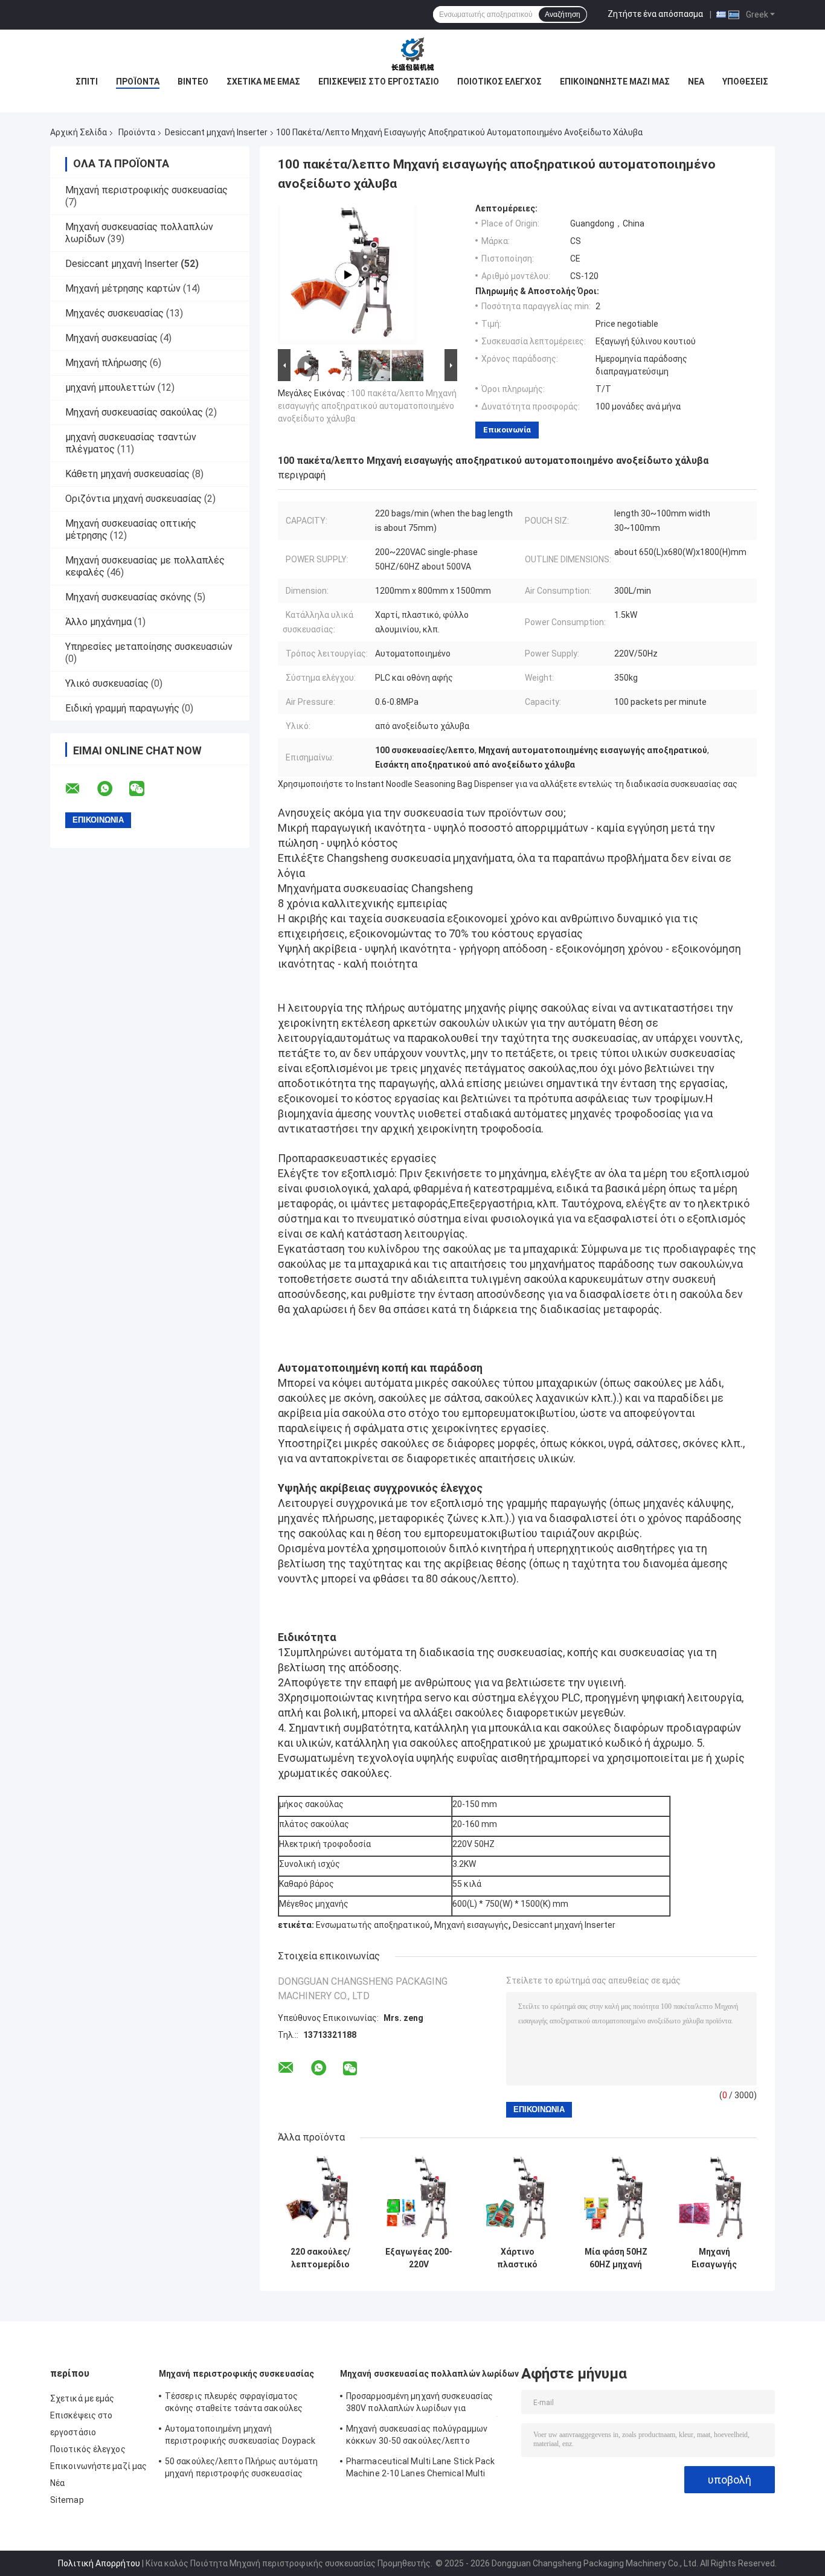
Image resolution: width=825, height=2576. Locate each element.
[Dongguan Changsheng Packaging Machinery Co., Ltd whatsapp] (112, 789)
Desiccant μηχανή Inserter (216, 132)
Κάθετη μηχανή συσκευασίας (127, 474)
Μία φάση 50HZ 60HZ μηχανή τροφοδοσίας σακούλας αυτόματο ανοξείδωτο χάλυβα (616, 2258)
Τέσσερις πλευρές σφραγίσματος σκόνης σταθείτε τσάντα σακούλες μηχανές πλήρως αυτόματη (234, 2404)
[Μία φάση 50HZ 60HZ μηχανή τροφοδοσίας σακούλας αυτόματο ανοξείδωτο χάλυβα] (616, 2198)
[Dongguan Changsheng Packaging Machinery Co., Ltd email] (80, 789)
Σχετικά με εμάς (263, 82)
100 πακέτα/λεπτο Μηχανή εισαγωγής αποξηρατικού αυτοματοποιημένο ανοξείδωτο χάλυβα (367, 406)
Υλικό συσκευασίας (107, 683)
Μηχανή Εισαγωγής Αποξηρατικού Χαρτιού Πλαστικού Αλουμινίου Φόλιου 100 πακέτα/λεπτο (714, 2258)
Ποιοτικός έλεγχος (499, 82)
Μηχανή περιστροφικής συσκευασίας (146, 190)
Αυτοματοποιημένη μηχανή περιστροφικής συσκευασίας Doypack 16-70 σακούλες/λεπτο (240, 2436)
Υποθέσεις (745, 82)
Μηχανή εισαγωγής (471, 1925)
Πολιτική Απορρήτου (99, 2563)
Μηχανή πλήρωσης (106, 363)
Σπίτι (87, 82)
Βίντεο (193, 82)
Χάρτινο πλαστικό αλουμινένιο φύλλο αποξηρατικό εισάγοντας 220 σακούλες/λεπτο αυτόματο (518, 2258)
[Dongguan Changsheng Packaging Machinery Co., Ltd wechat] (144, 789)
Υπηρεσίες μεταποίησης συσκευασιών (149, 647)
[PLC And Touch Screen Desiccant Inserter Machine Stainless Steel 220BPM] (347, 275)
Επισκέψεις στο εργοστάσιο (379, 82)
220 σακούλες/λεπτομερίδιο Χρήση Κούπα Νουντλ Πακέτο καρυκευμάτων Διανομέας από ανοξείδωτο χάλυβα (321, 2258)
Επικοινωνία (507, 430)
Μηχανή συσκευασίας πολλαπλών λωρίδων (430, 2374)
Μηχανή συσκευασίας (111, 338)
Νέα (696, 82)
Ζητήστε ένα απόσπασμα (655, 14)
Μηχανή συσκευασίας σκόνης (128, 597)
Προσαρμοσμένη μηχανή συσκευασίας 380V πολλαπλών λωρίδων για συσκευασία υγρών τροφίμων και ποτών (425, 2404)
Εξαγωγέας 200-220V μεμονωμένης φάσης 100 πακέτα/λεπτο (419, 2258)
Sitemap (67, 2500)
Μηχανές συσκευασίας (114, 313)
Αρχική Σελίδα (79, 132)
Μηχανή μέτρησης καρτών (123, 288)
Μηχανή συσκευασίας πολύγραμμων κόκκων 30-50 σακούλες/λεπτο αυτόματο (417, 2436)
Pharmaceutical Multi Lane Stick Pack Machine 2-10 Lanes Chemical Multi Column (421, 2469)
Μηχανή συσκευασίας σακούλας (134, 412)
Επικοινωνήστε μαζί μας (615, 82)
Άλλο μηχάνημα (98, 622)
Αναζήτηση (563, 14)
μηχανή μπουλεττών (110, 387)
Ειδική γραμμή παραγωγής (122, 708)
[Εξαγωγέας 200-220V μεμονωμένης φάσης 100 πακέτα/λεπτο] (419, 2198)
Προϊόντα (138, 82)
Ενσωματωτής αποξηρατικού (373, 1925)
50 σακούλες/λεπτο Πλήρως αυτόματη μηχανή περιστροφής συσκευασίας (241, 2467)
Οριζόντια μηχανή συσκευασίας (133, 499)
